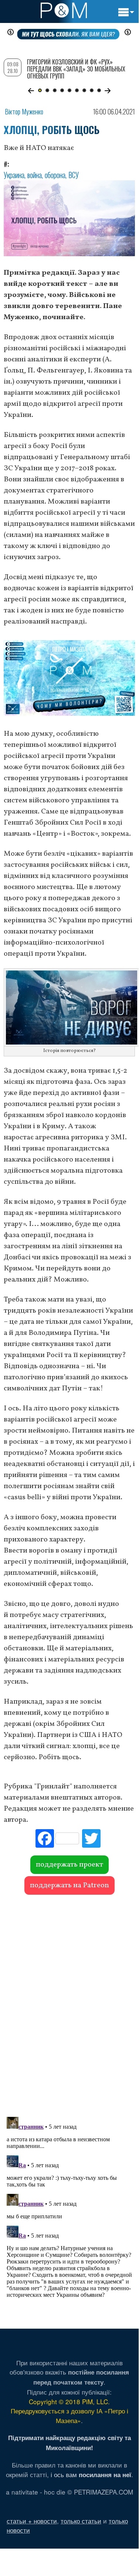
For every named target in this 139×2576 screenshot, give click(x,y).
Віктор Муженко (24, 111)
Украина (14, 175)
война (35, 175)
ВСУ (74, 175)
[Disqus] (69, 2002)
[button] (31, 91)
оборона (55, 175)
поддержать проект (69, 1865)
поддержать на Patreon (69, 1885)
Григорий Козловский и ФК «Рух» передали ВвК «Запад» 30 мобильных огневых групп (76, 69)
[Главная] (64, 10)
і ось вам (91, 2474)
